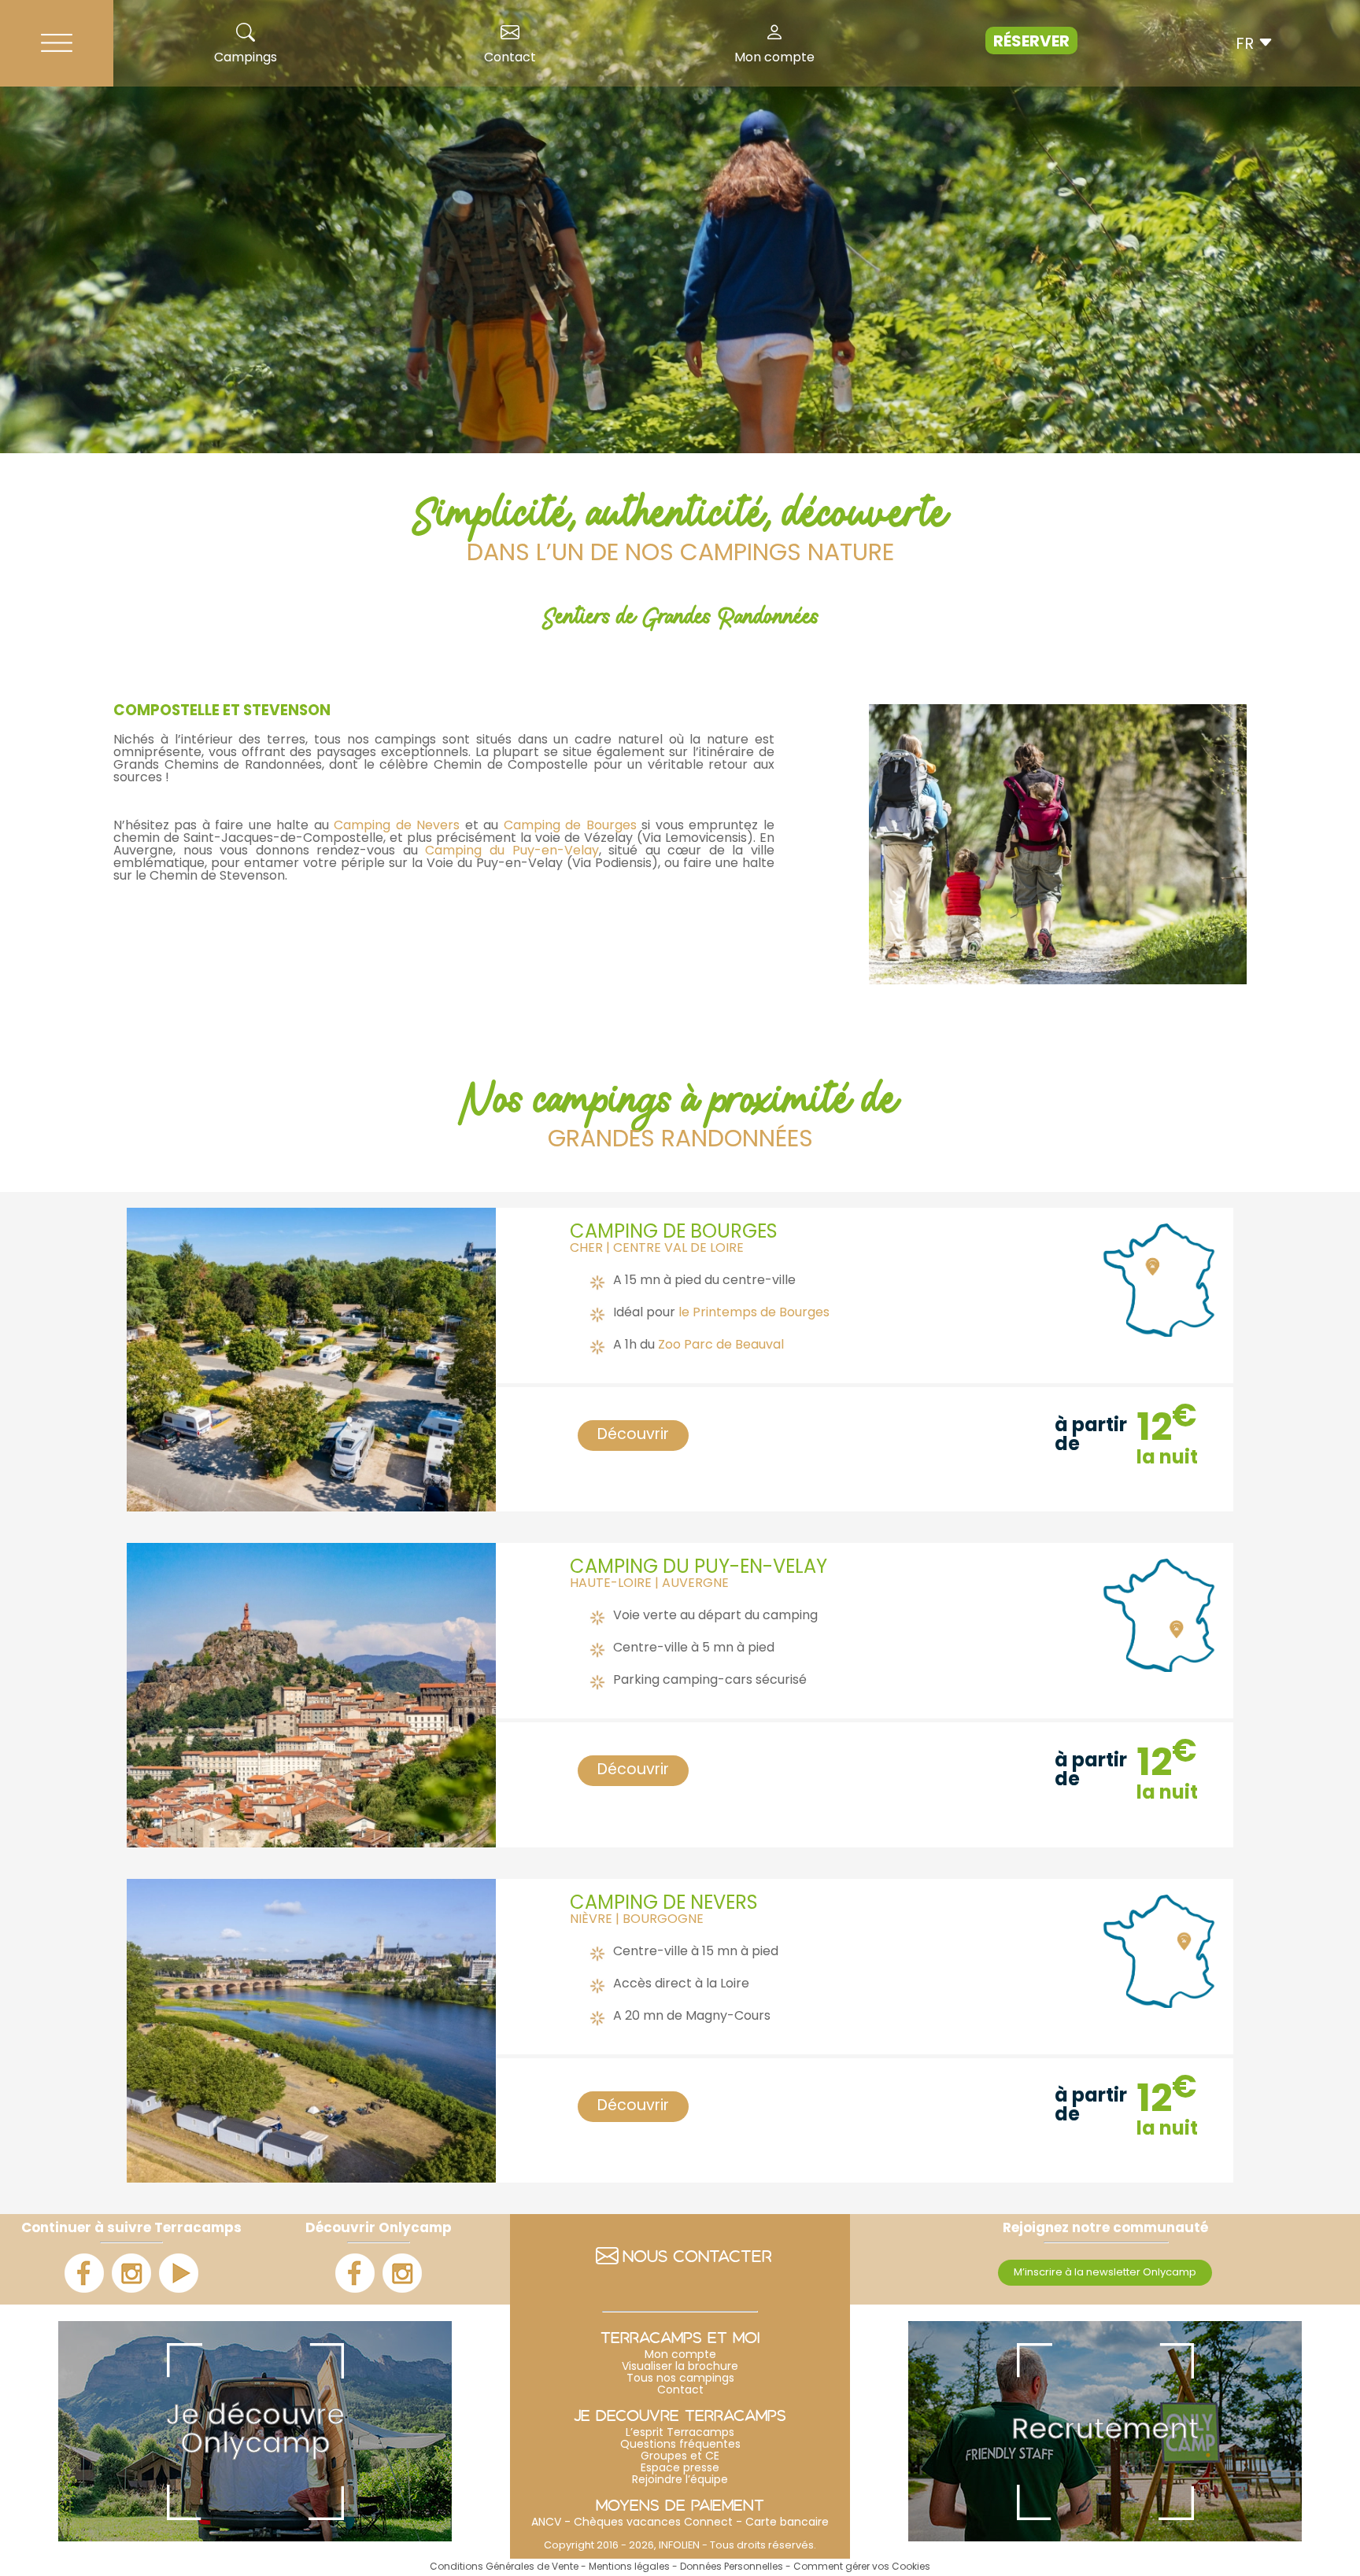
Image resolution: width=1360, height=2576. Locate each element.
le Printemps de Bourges (754, 1313)
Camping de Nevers (395, 826)
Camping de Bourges (570, 826)
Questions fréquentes (680, 2445)
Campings (246, 58)
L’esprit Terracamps (680, 2433)
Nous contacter (697, 2259)
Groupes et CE (680, 2457)
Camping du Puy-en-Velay (512, 851)
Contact (510, 58)
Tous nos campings (680, 2379)
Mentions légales (629, 2567)
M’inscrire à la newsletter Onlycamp (1105, 2273)
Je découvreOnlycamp (255, 2431)
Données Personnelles (732, 2567)
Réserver (1031, 42)
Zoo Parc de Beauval (721, 1345)
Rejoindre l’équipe (680, 2480)
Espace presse (680, 2469)
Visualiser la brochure (680, 2367)
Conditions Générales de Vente (504, 2567)
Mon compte (774, 58)
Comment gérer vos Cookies (862, 2567)
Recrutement (1105, 2431)
